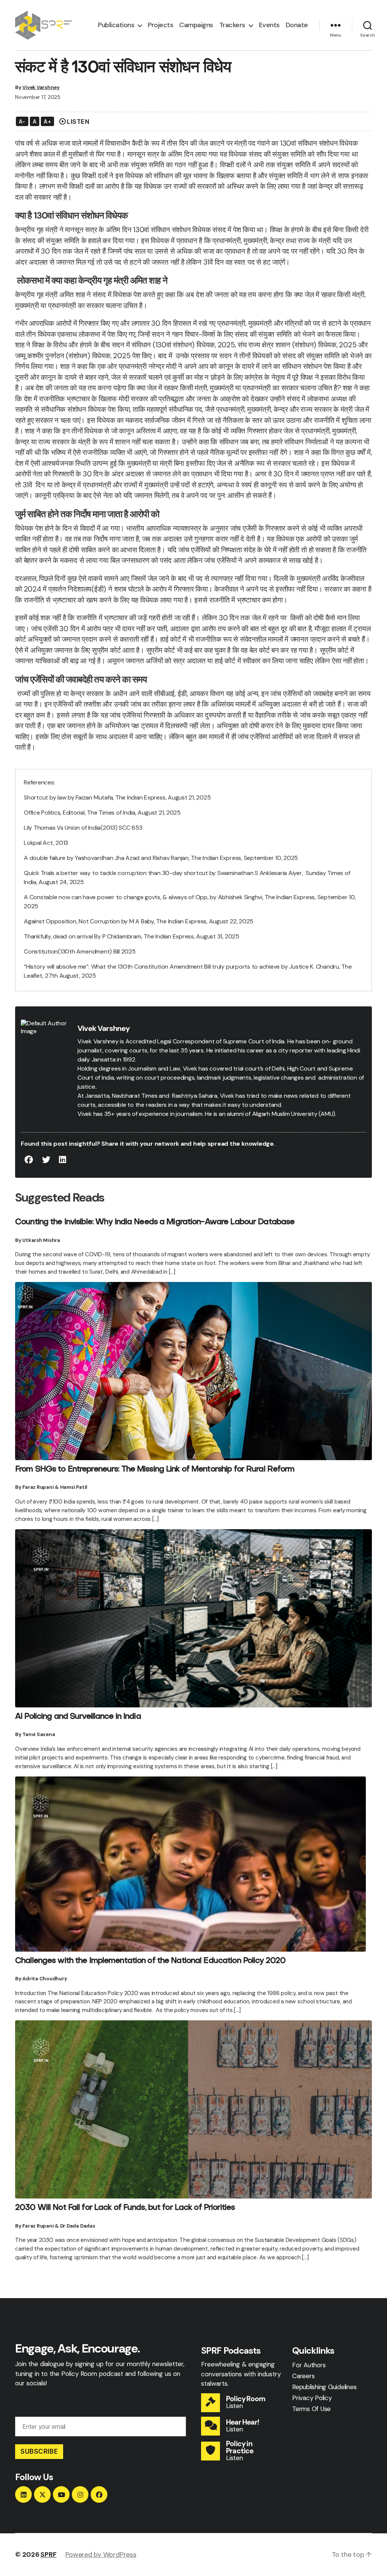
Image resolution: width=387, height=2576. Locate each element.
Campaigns (196, 25)
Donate (297, 25)
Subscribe (39, 2451)
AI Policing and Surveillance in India (78, 1717)
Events (269, 25)
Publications (116, 25)
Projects (160, 25)
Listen (235, 2406)
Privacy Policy (312, 2398)
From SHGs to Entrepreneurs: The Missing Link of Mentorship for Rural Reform (156, 1470)
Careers (303, 2376)
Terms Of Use (311, 2409)
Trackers (232, 25)
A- (22, 121)
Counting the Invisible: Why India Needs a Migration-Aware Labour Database (155, 1222)
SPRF (48, 2554)
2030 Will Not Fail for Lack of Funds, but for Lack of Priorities (125, 2208)
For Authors (309, 2365)
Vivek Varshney (41, 87)
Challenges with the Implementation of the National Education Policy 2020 (150, 1961)
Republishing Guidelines (324, 2387)
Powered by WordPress (101, 2554)
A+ (47, 121)
